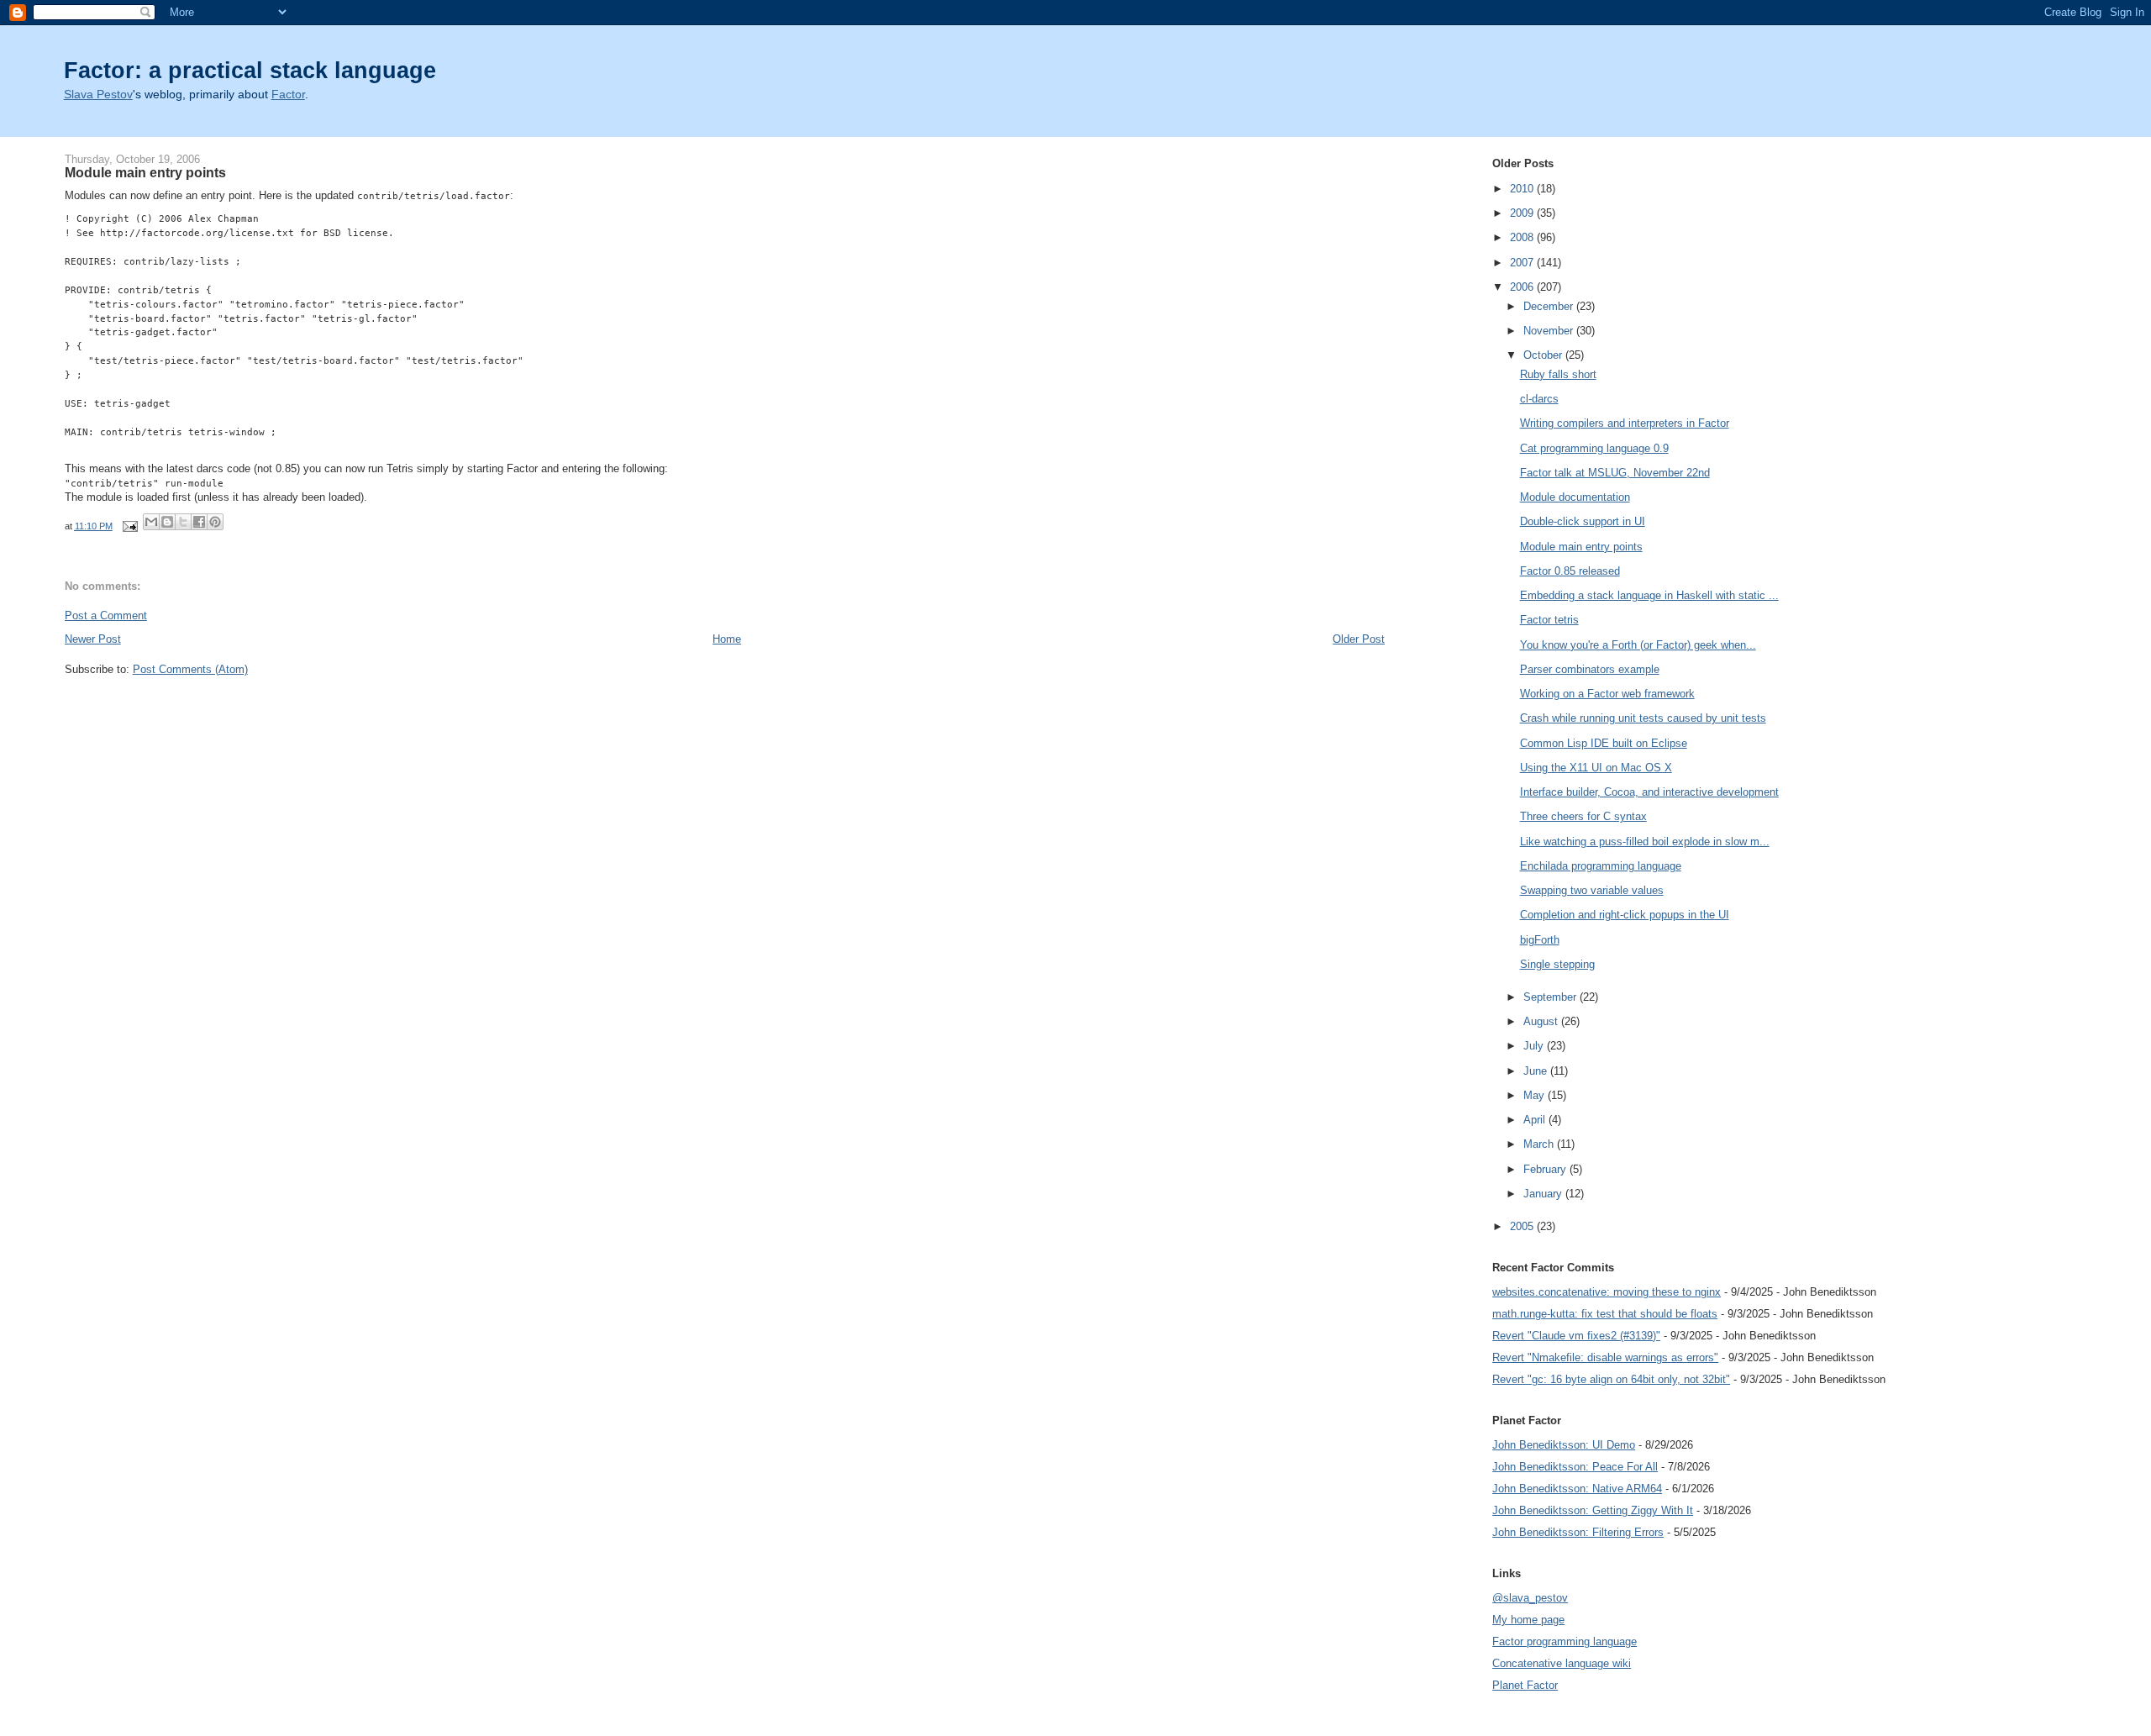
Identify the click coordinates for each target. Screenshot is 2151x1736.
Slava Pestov (98, 95)
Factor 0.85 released (1570, 571)
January (1544, 1194)
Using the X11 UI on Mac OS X (1596, 768)
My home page (1528, 1620)
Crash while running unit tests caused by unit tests (1643, 718)
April (1536, 1120)
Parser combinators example (1590, 669)
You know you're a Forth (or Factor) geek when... (1638, 645)
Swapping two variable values (1592, 890)
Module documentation (1575, 497)
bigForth (1540, 940)
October (1544, 355)
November (1550, 331)
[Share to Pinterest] (215, 522)
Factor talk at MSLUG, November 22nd (1615, 473)
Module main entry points (1581, 547)
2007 (1523, 263)
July (1535, 1046)
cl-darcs (1539, 399)
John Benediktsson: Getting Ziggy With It (1593, 1510)
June (1537, 1071)
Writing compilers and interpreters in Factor (1625, 423)
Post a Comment (106, 615)
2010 (1523, 189)
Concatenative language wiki (1562, 1663)
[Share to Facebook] (199, 522)
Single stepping (1557, 964)
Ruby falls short (1558, 374)
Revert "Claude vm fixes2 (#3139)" (1576, 1336)
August (1542, 1021)
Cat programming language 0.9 (1594, 448)
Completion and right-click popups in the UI (1625, 915)
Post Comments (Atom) (190, 669)
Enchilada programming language (1601, 866)
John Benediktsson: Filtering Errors (1578, 1532)
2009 (1523, 213)
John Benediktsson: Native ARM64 (1577, 1489)
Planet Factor (1525, 1685)
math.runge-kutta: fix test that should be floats (1605, 1314)
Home (727, 639)
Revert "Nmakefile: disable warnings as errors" (1605, 1357)
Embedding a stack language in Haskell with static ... (1649, 595)
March (1540, 1144)
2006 (1523, 287)
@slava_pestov (1530, 1598)
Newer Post (93, 639)
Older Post (1359, 639)
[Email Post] (130, 526)
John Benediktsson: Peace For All (1575, 1467)
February (1546, 1169)
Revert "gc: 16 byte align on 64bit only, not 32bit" (1611, 1379)
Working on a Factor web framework (1607, 694)
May (1536, 1095)
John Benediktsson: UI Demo (1564, 1445)
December (1550, 306)
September (1551, 997)
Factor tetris (1549, 620)
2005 (1523, 1226)
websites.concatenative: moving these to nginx (1607, 1292)
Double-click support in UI (1583, 521)
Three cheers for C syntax (1583, 816)
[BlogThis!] (167, 522)
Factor (288, 95)
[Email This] (151, 522)
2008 (1523, 237)
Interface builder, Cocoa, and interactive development (1649, 792)
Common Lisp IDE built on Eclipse (1604, 743)
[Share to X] (183, 522)
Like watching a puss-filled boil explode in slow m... (1645, 842)
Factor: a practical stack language (250, 70)
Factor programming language (1565, 1641)
